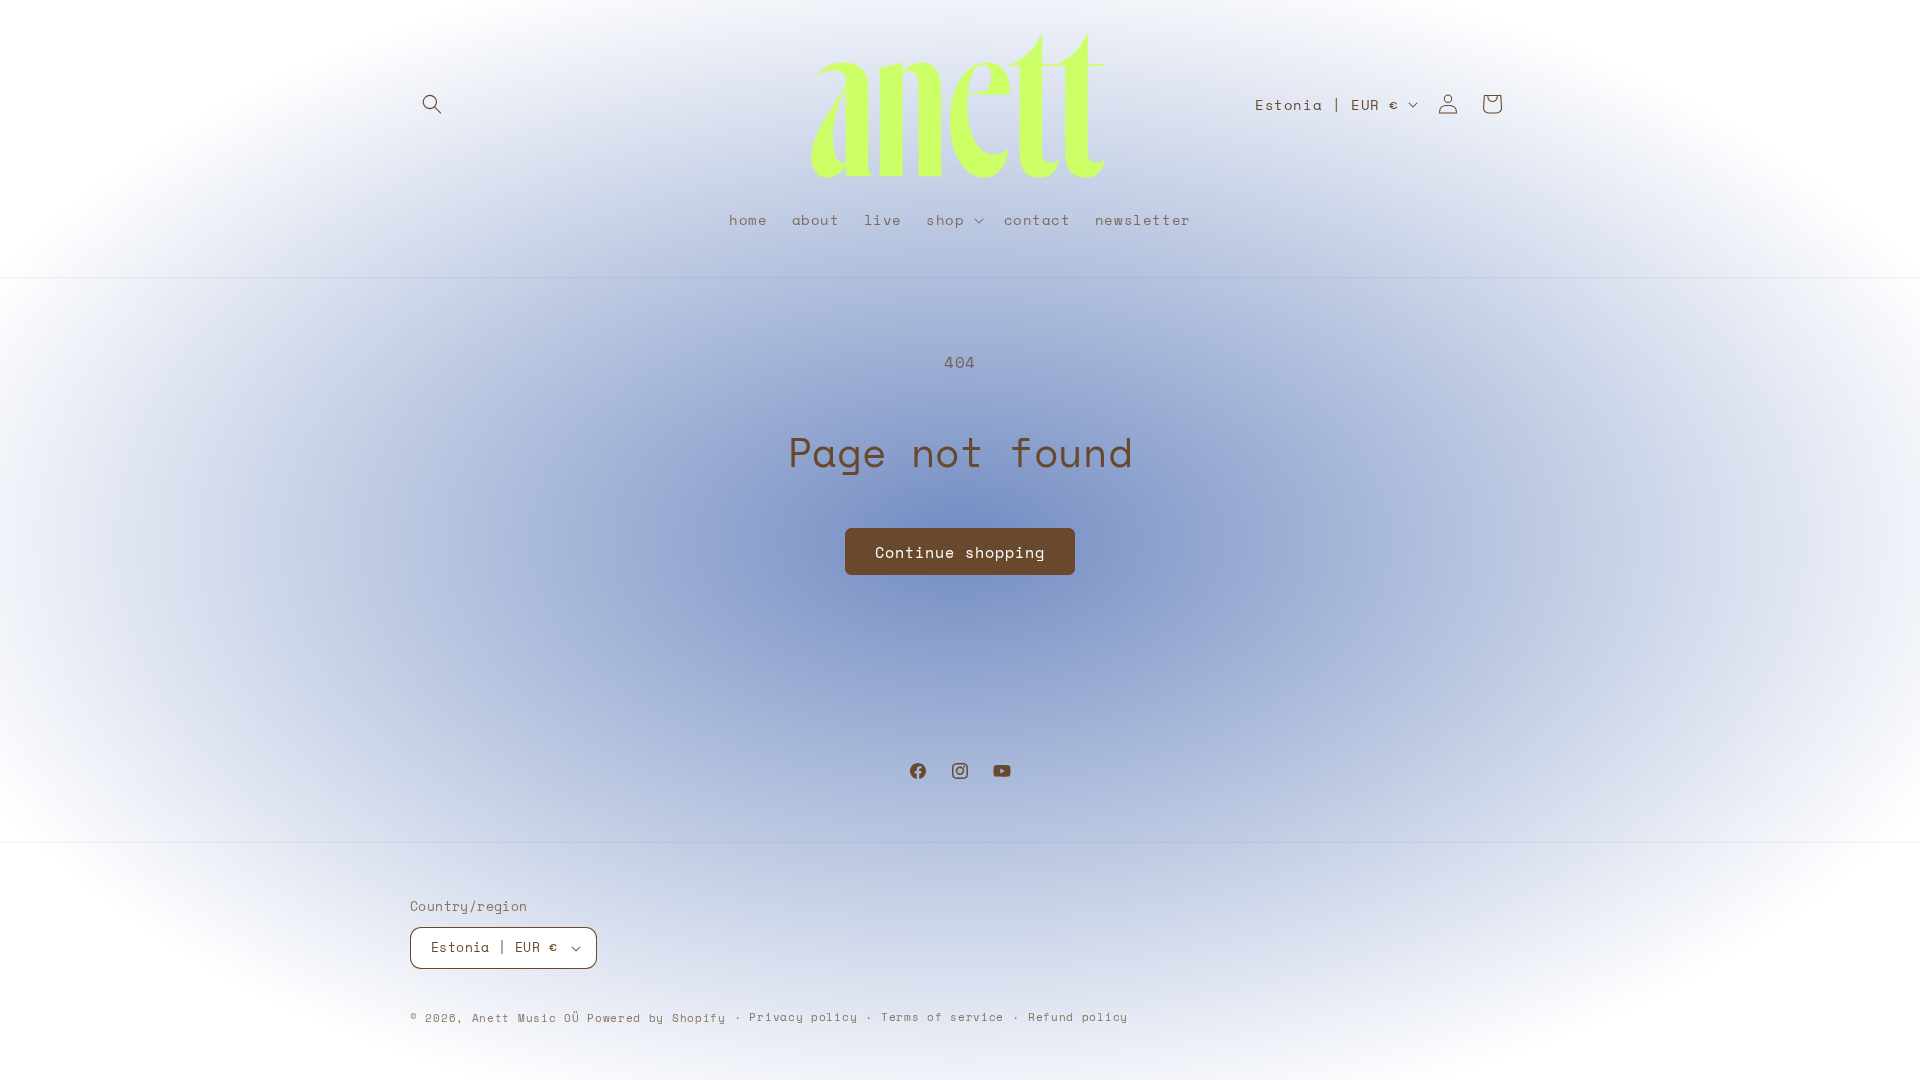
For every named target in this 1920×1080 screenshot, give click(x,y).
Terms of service (942, 1017)
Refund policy (1078, 1017)
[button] (432, 104)
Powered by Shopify (656, 1018)
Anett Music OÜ (526, 1018)
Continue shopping (960, 552)
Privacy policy (803, 1017)
